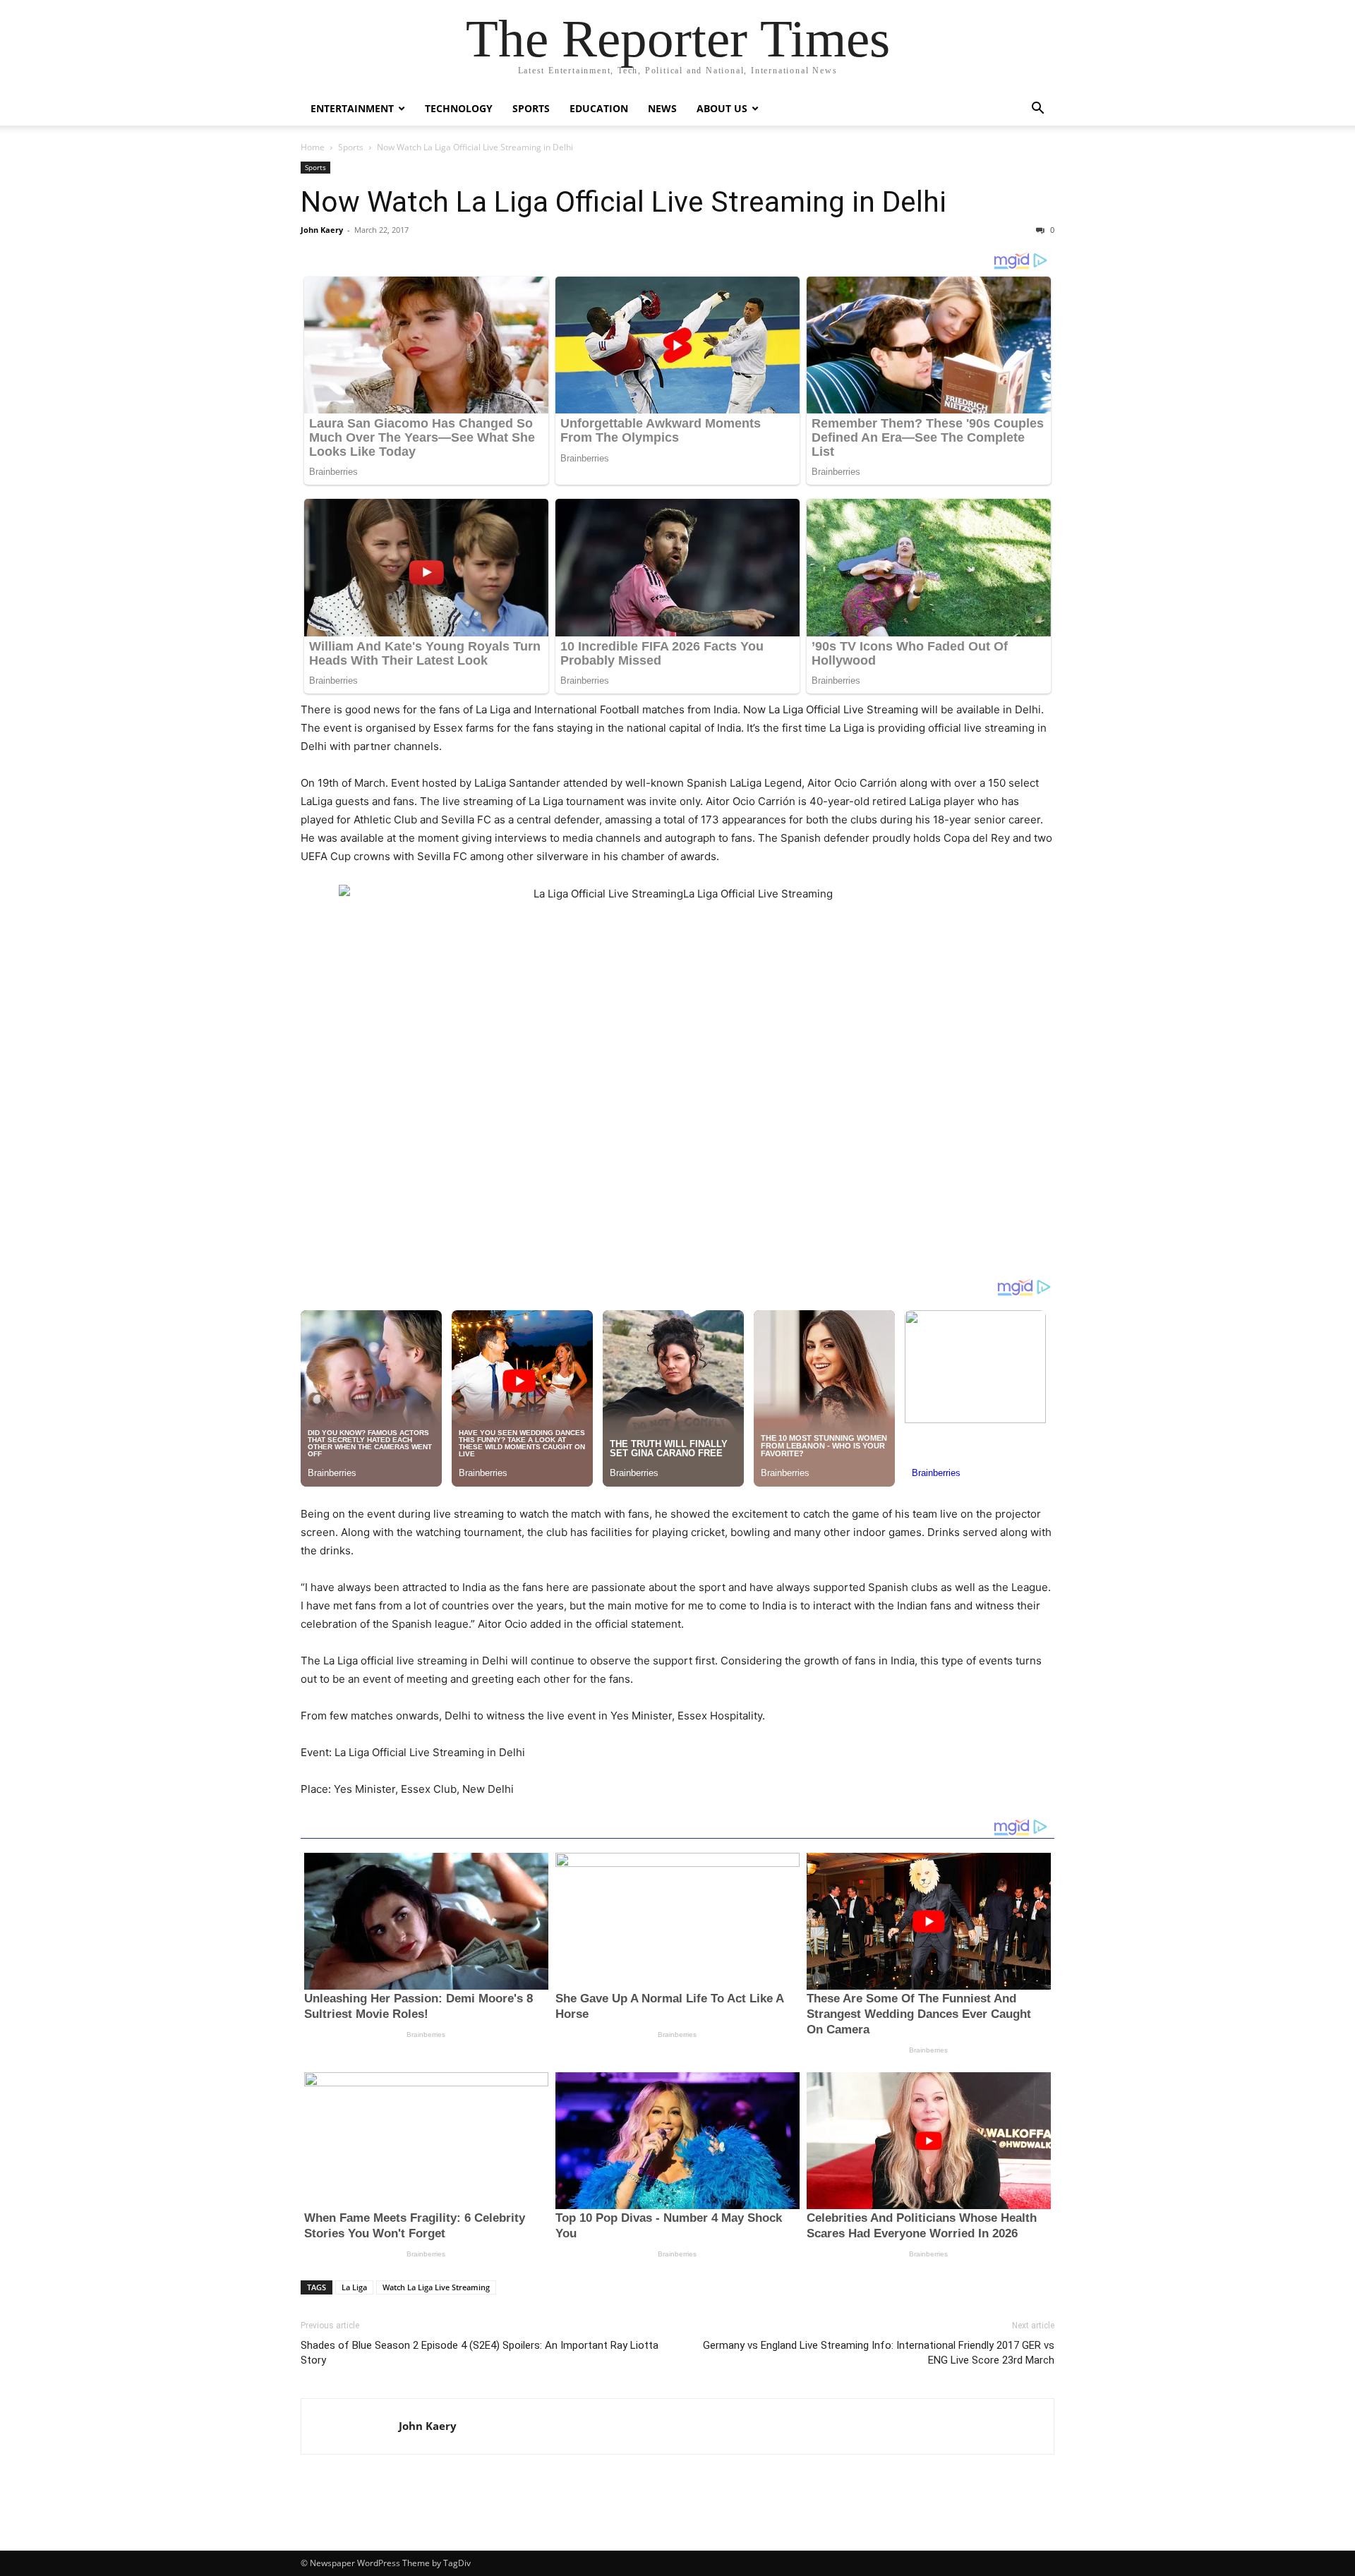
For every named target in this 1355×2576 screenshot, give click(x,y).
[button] (1037, 110)
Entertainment (352, 108)
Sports (531, 108)
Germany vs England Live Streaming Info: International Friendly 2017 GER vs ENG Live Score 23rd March (879, 2353)
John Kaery (322, 230)
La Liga (354, 2287)
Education (599, 108)
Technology (459, 108)
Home (313, 147)
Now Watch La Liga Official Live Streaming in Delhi (624, 202)
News (662, 108)
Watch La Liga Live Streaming (436, 2287)
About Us (722, 108)
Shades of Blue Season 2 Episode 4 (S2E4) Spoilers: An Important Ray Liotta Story (480, 2353)
